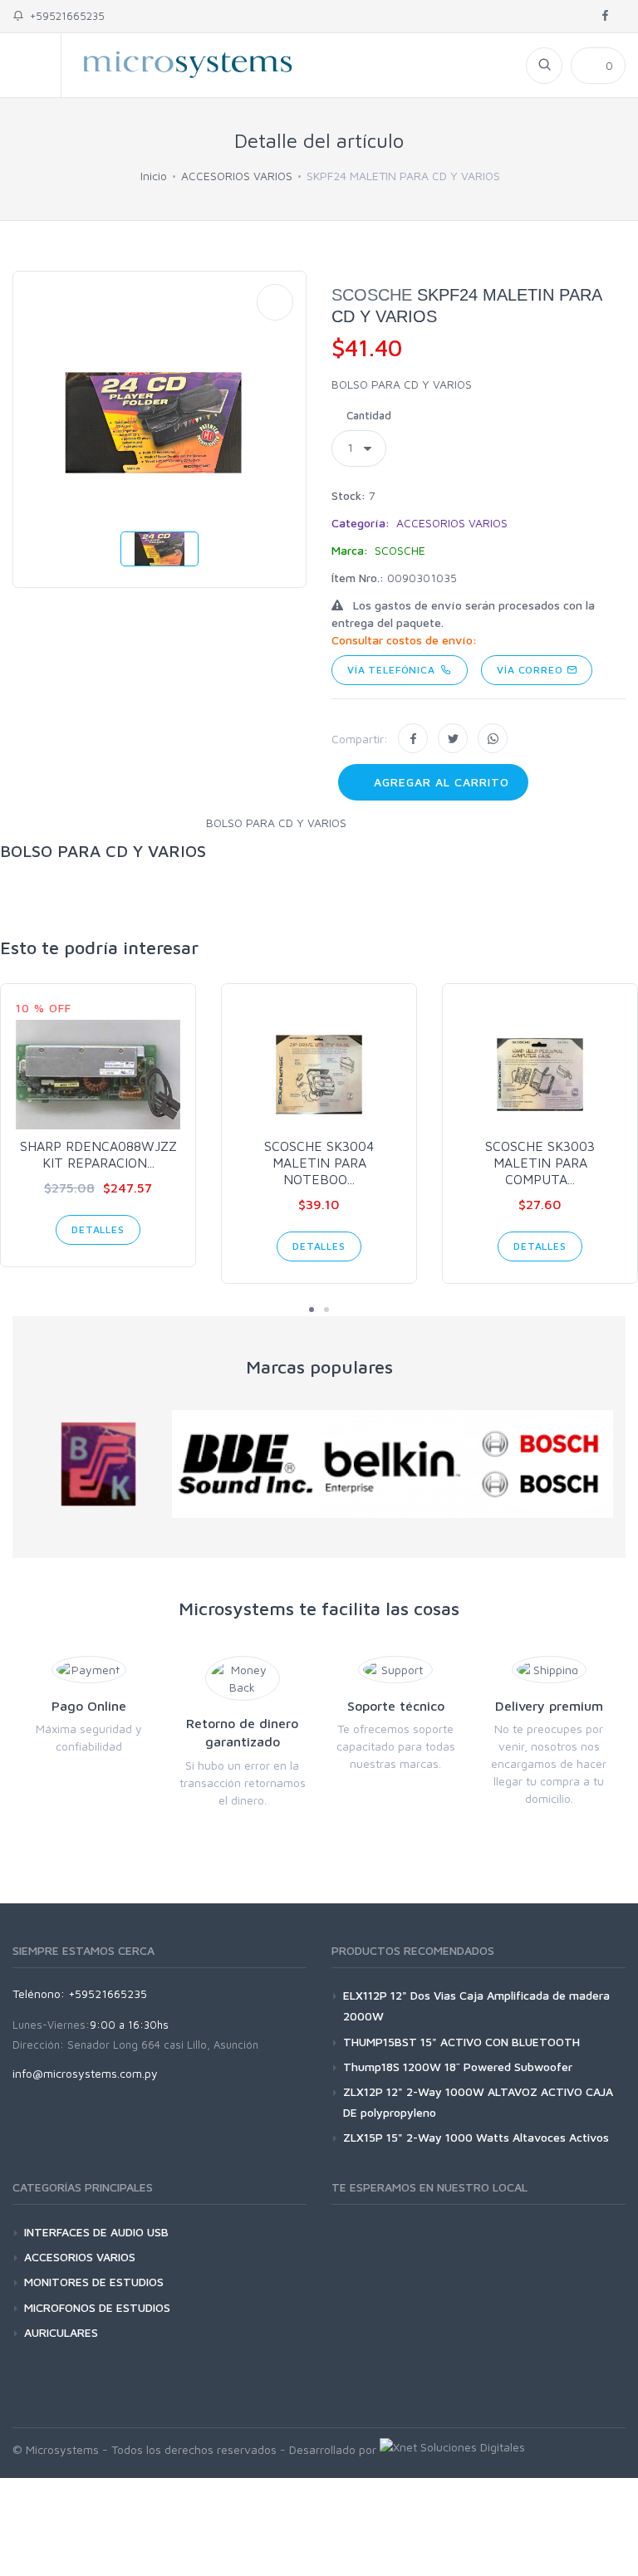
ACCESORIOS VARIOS (237, 176)
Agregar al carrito (439, 782)
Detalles (98, 1229)
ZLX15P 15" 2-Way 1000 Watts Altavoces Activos (476, 2137)
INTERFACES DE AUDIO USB (96, 2232)
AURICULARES (61, 2332)
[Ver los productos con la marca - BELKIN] (393, 1464)
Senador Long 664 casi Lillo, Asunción (163, 2045)
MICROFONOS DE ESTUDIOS (97, 2307)
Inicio (154, 176)
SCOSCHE (372, 295)
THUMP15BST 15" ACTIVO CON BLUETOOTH (461, 2042)
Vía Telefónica (394, 670)
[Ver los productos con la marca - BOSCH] (540, 1464)
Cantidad (369, 415)
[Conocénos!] (452, 2449)
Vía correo (531, 670)
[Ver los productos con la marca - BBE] (245, 1464)
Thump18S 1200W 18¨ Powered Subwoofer (458, 2067)
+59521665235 (64, 16)
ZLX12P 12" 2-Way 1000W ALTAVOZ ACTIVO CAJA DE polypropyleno (478, 2102)
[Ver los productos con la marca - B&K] (98, 1464)
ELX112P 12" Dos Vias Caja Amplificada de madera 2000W (476, 2005)
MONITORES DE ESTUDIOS (94, 2282)
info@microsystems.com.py (85, 2073)
